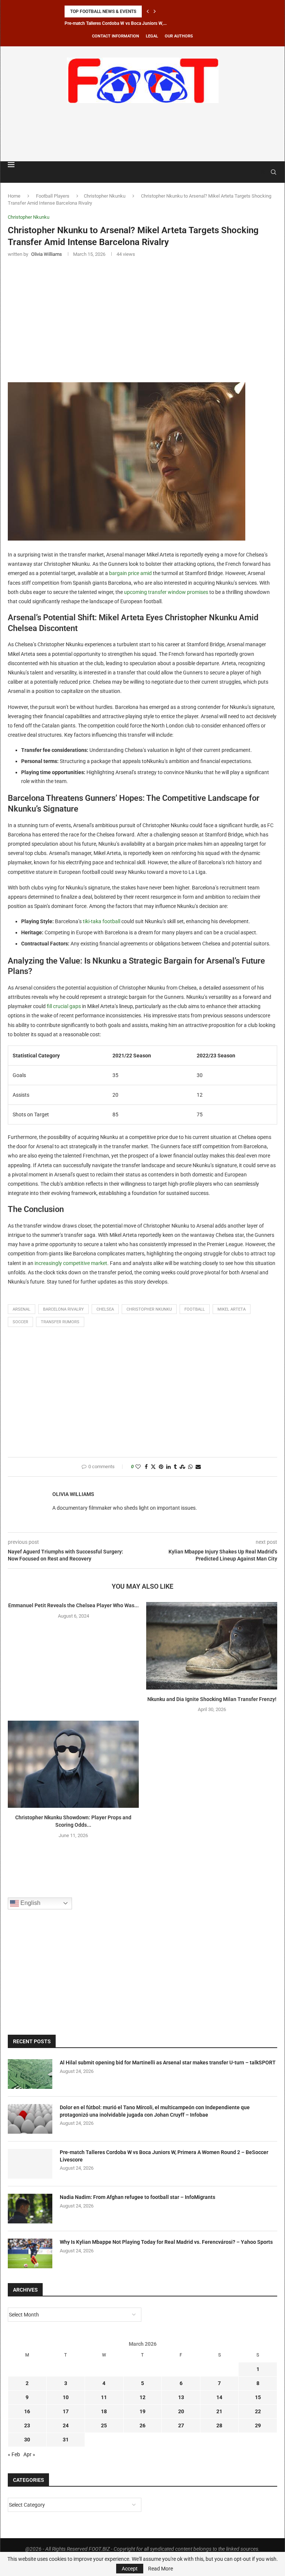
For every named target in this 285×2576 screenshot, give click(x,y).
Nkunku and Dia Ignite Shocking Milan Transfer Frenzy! (212, 1699)
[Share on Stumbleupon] (182, 1467)
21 (219, 2411)
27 (181, 2425)
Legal (152, 36)
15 (258, 2397)
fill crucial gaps (64, 1006)
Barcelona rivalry (63, 1309)
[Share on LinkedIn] (168, 1467)
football (195, 1309)
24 (66, 2425)
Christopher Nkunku (105, 196)
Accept (130, 2569)
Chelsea (105, 1309)
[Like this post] (138, 1467)
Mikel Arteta (232, 1309)
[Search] (273, 172)
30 (27, 2440)
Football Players (53, 196)
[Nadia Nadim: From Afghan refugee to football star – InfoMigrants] (30, 2209)
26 (142, 2425)
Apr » (29, 2454)
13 (181, 2397)
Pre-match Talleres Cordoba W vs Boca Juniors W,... (116, 23)
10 (66, 2397)
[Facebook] (256, 172)
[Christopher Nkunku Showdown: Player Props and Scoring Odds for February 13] (73, 1764)
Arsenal (22, 1309)
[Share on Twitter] (153, 1467)
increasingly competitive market (71, 1263)
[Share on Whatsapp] (190, 1467)
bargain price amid (130, 573)
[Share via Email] (198, 1467)
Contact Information (116, 36)
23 (27, 2425)
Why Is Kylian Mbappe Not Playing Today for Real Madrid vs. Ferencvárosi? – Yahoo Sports (166, 2242)
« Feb (14, 2454)
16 (27, 2411)
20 (181, 2411)
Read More (160, 2569)
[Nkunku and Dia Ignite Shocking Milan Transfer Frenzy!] (212, 1646)
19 (142, 2411)
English (30, 1903)
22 (258, 2411)
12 (142, 2397)
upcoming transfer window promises (166, 592)
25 (104, 2425)
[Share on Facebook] (146, 1467)
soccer (20, 1322)
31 (66, 2440)
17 (66, 2411)
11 (104, 2397)
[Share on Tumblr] (175, 1467)
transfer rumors (60, 1322)
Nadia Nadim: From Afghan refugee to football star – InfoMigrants (137, 2197)
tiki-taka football (101, 921)
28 (219, 2425)
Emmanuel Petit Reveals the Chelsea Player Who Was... (73, 1605)
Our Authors (179, 36)
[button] (148, 11)
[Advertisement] (142, 131)
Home (14, 196)
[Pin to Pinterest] (161, 1467)
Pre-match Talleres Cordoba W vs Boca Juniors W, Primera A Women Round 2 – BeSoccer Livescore (164, 2156)
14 (219, 2397)
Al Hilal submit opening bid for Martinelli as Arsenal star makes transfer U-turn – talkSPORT (168, 2063)
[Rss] (263, 172)
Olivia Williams (73, 1494)
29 (258, 2425)
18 (104, 2411)
